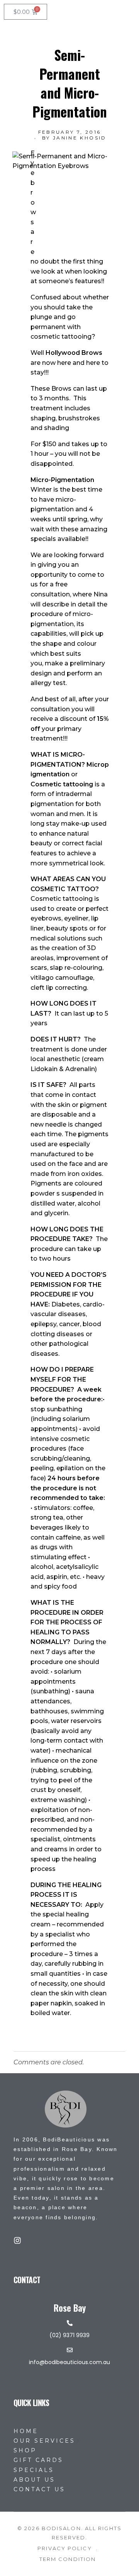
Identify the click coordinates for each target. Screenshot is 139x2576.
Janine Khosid (80, 138)
